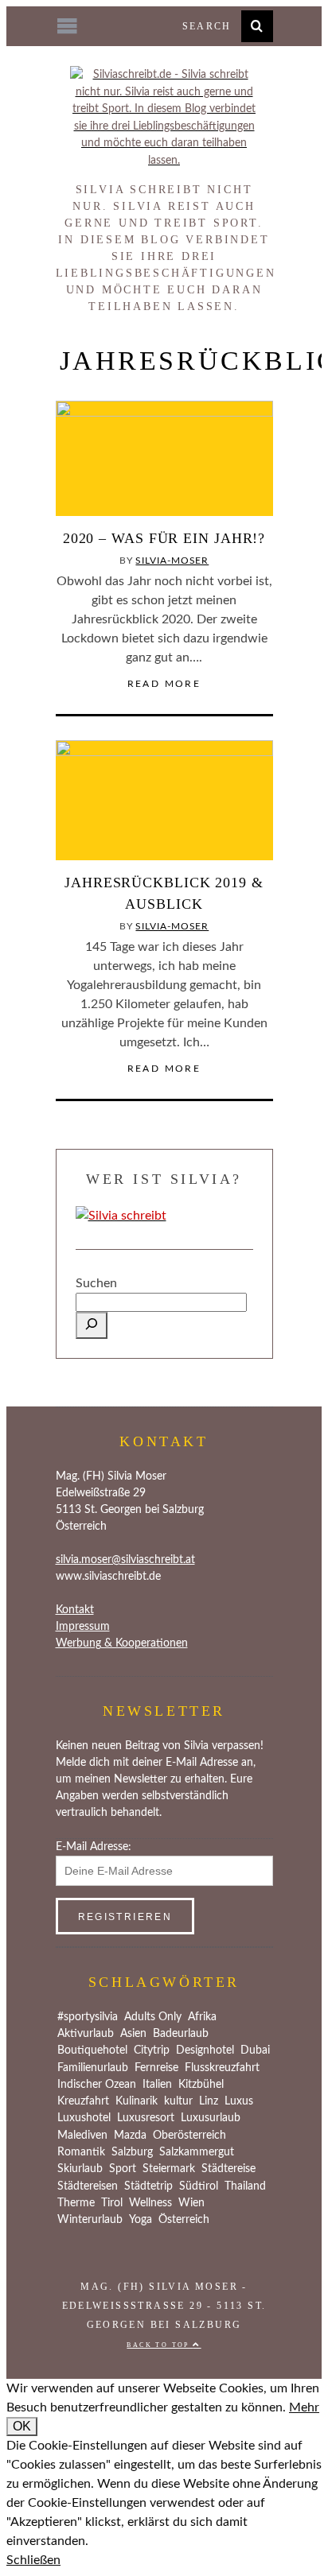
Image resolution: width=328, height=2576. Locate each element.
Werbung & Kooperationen (122, 1643)
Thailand (245, 2186)
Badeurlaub (181, 2034)
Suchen (96, 1283)
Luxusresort (146, 2118)
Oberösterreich (189, 2136)
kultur (178, 2101)
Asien (133, 2034)
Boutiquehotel (92, 2050)
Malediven (82, 2136)
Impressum (83, 1627)
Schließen (33, 2560)
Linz (209, 2101)
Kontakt (75, 1610)
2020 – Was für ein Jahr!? (164, 538)
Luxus (239, 2101)
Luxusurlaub (211, 2118)
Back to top (160, 2345)
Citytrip (152, 2050)
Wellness (150, 2203)
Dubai (255, 2050)
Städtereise (228, 2169)
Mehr (304, 2407)
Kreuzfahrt (83, 2101)
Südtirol (199, 2186)
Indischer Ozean (97, 2085)
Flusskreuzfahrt (222, 2068)
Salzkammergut (197, 2152)
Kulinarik (137, 2101)
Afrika (202, 2017)
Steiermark (169, 2169)
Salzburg (132, 2152)
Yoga (141, 2220)
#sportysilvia (88, 2017)
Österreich (184, 2220)
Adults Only (153, 2017)
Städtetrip (148, 2186)
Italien (157, 2085)
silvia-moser (172, 561)
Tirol (112, 2203)
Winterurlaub (90, 2220)
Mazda (130, 2136)
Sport (123, 2169)
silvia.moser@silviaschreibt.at (125, 1560)
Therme (76, 2203)
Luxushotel (84, 2118)
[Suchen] (92, 1325)
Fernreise (156, 2068)
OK (22, 2426)
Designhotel (205, 2050)
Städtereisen (88, 2186)
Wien (191, 2203)
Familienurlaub (93, 2068)
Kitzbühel (201, 2085)
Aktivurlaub (86, 2034)
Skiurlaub (80, 2169)
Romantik (81, 2152)
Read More (164, 684)
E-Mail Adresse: (94, 1847)
